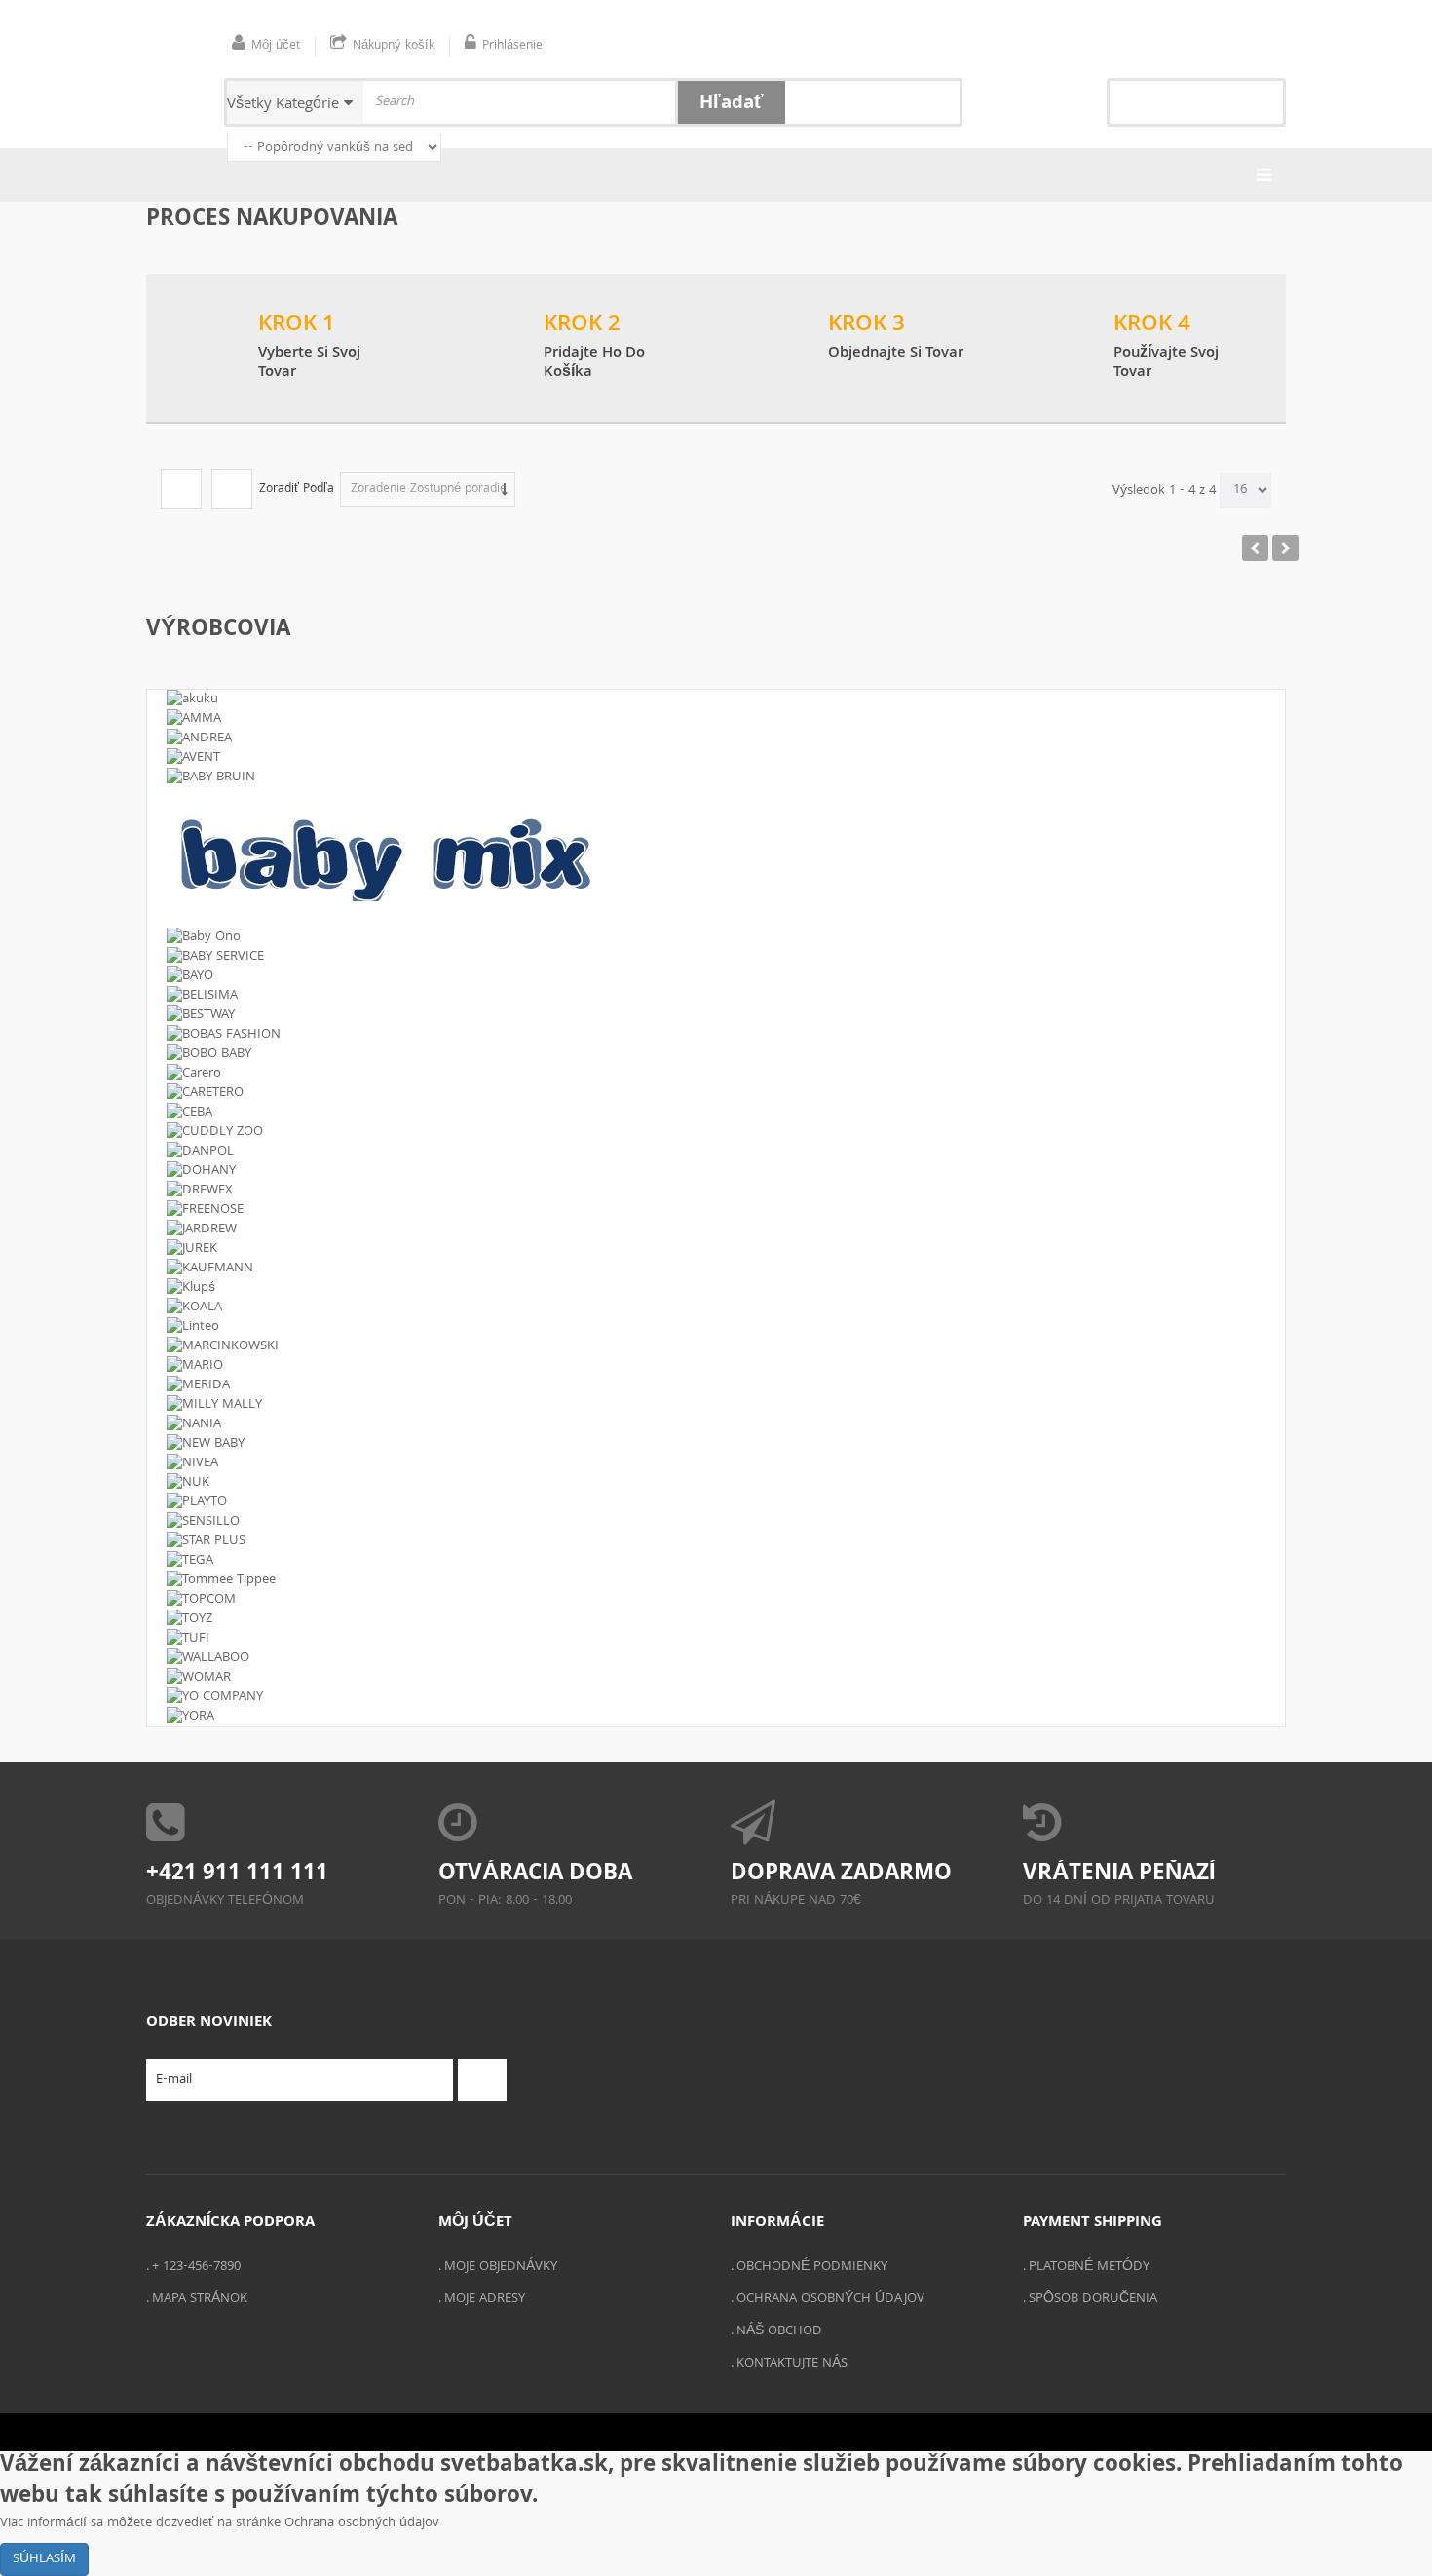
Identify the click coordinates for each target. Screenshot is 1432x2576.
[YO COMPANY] (716, 1697)
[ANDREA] (716, 739)
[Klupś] (716, 1288)
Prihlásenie (512, 46)
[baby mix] (716, 857)
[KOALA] (716, 1307)
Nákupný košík (394, 46)
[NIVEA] (716, 1463)
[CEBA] (716, 1113)
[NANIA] (716, 1424)
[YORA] (716, 1717)
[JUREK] (716, 1249)
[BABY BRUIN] (716, 777)
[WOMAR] (716, 1678)
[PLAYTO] (716, 1502)
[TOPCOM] (716, 1600)
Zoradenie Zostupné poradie (429, 490)
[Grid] (181, 489)
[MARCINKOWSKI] (716, 1346)
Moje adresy (485, 2299)
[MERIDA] (716, 1385)
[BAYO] (716, 976)
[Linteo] (716, 1327)
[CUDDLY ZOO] (716, 1132)
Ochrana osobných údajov (830, 2299)
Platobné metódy (1089, 2267)
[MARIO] (716, 1366)
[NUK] (716, 1483)
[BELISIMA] (716, 996)
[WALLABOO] (716, 1658)
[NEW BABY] (716, 1444)
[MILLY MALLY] (716, 1405)
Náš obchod (779, 2331)
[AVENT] (716, 758)
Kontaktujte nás (792, 2364)
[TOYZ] (716, 1619)
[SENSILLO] (716, 1522)
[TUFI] (716, 1639)
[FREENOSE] (716, 1210)
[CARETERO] (716, 1093)
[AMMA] (716, 719)
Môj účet (276, 46)
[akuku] (716, 700)
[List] (232, 489)
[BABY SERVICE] (716, 957)
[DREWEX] (716, 1191)
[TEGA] (716, 1561)
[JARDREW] (716, 1230)
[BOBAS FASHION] (716, 1035)
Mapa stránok (200, 2299)
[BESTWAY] (716, 1015)
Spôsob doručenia (1093, 2299)
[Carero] (716, 1074)
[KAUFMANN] (716, 1269)
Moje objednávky (501, 2267)
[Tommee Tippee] (716, 1580)
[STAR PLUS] (716, 1541)
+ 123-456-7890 (196, 2267)
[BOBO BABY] (716, 1054)
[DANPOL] (716, 1152)
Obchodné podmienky (812, 2267)
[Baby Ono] (716, 937)
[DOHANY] (716, 1171)
